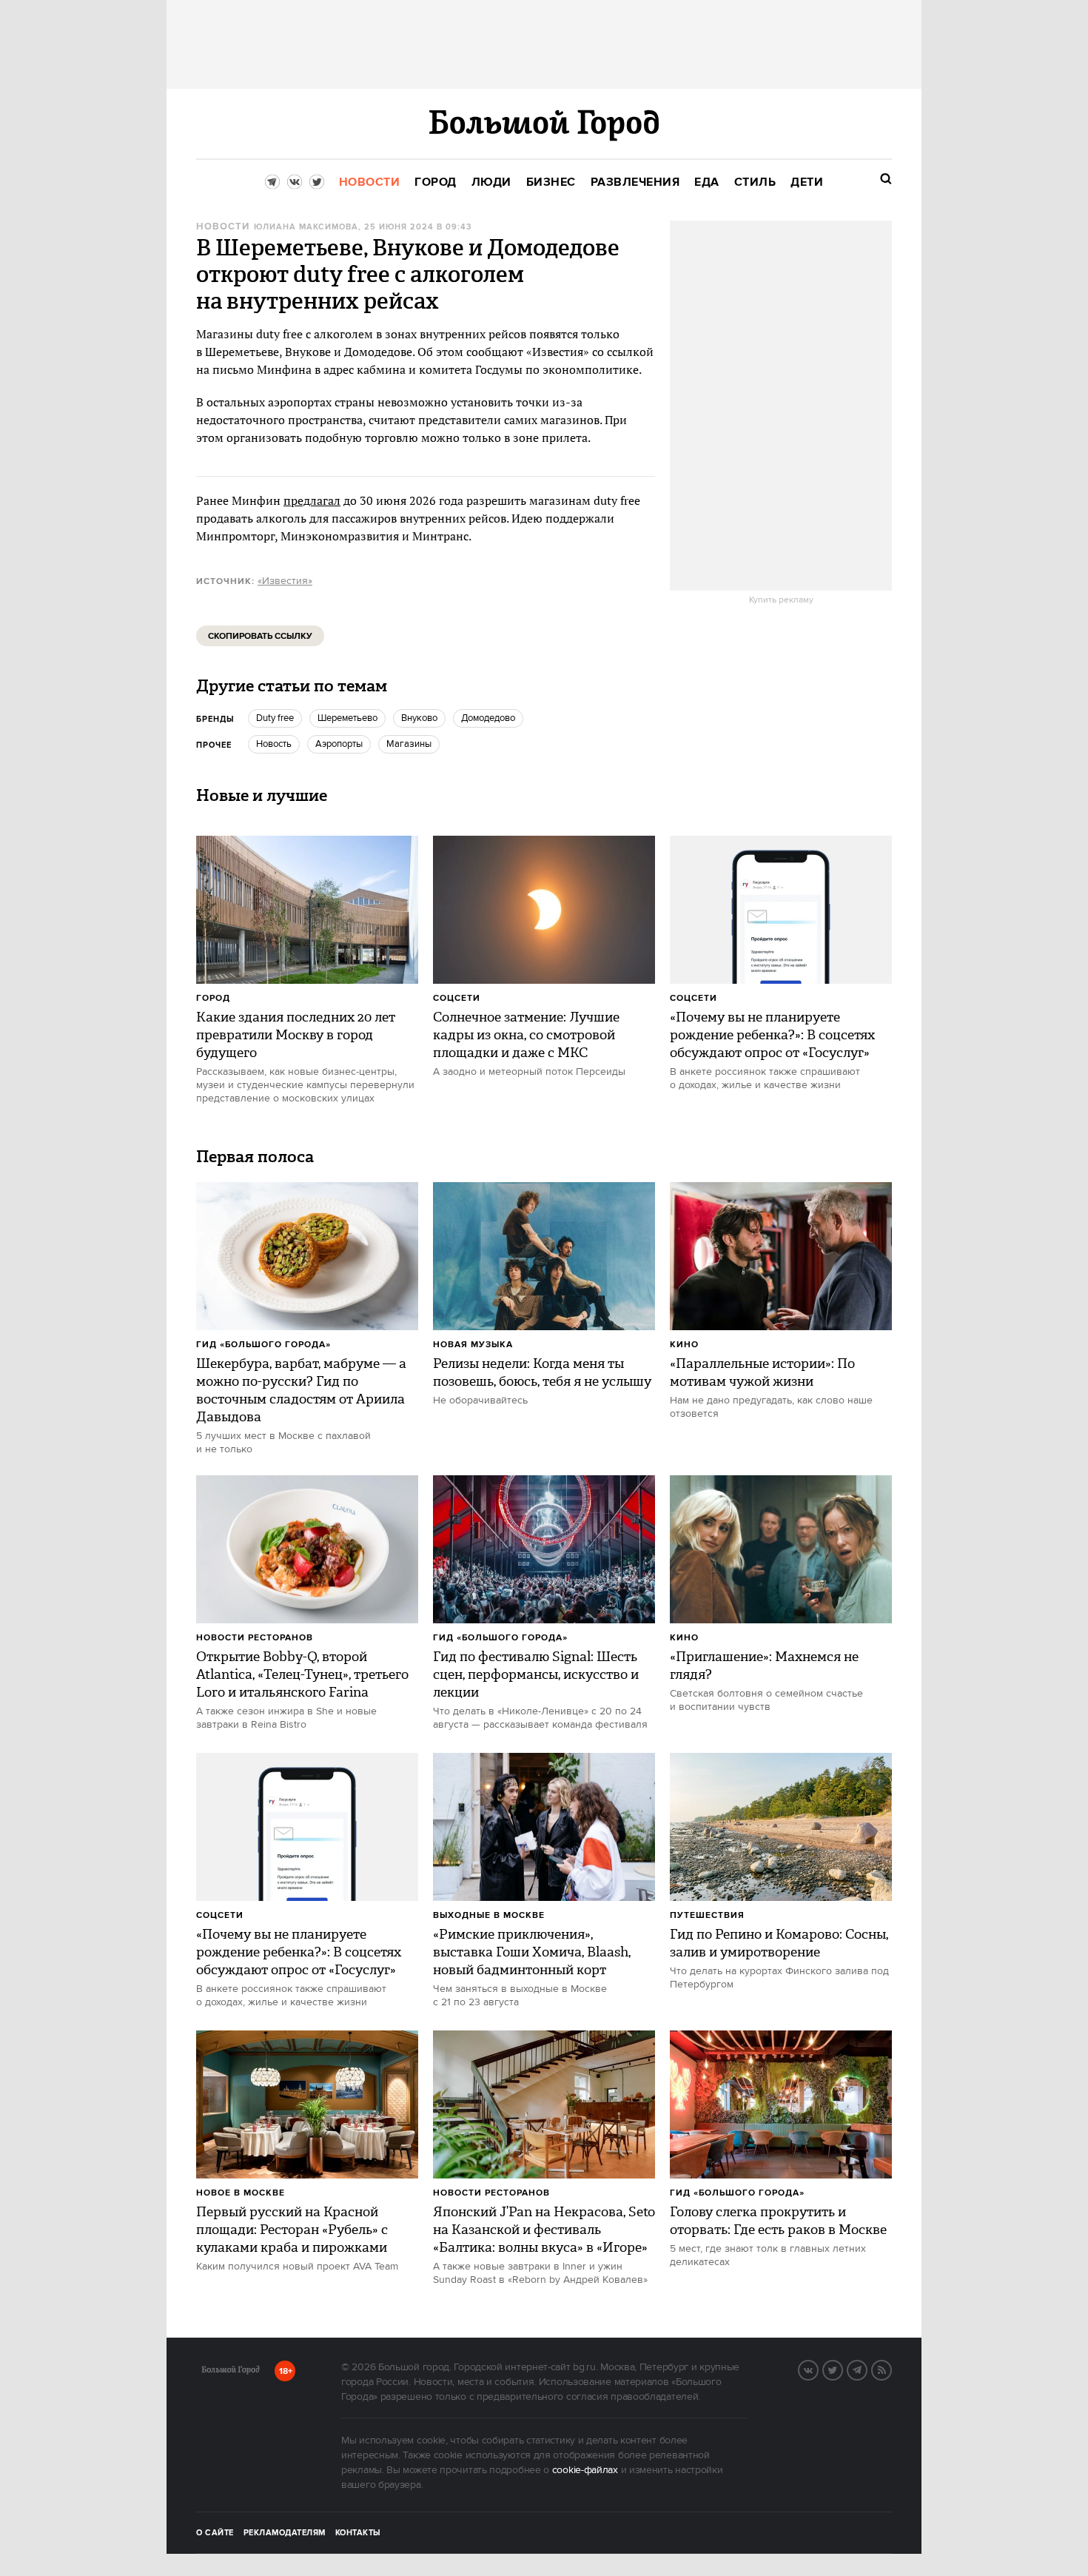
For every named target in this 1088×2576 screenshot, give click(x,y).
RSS (891, 2369)
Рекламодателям (285, 2533)
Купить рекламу (781, 600)
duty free (275, 718)
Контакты (358, 2533)
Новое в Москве (241, 2193)
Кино (684, 1345)
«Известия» (285, 581)
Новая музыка (473, 1345)
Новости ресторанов (255, 1638)
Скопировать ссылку (260, 636)
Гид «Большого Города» (263, 1345)
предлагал (312, 500)
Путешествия (707, 1915)
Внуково (419, 718)
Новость (274, 744)
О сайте (215, 2533)
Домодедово (488, 718)
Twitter (842, 2369)
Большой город (231, 2372)
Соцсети (457, 998)
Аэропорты (339, 744)
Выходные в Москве (489, 1915)
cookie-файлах (585, 2470)
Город (213, 998)
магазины (409, 744)
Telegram (867, 2369)
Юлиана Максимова (306, 227)
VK (818, 2369)
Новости (223, 227)
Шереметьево (347, 718)
